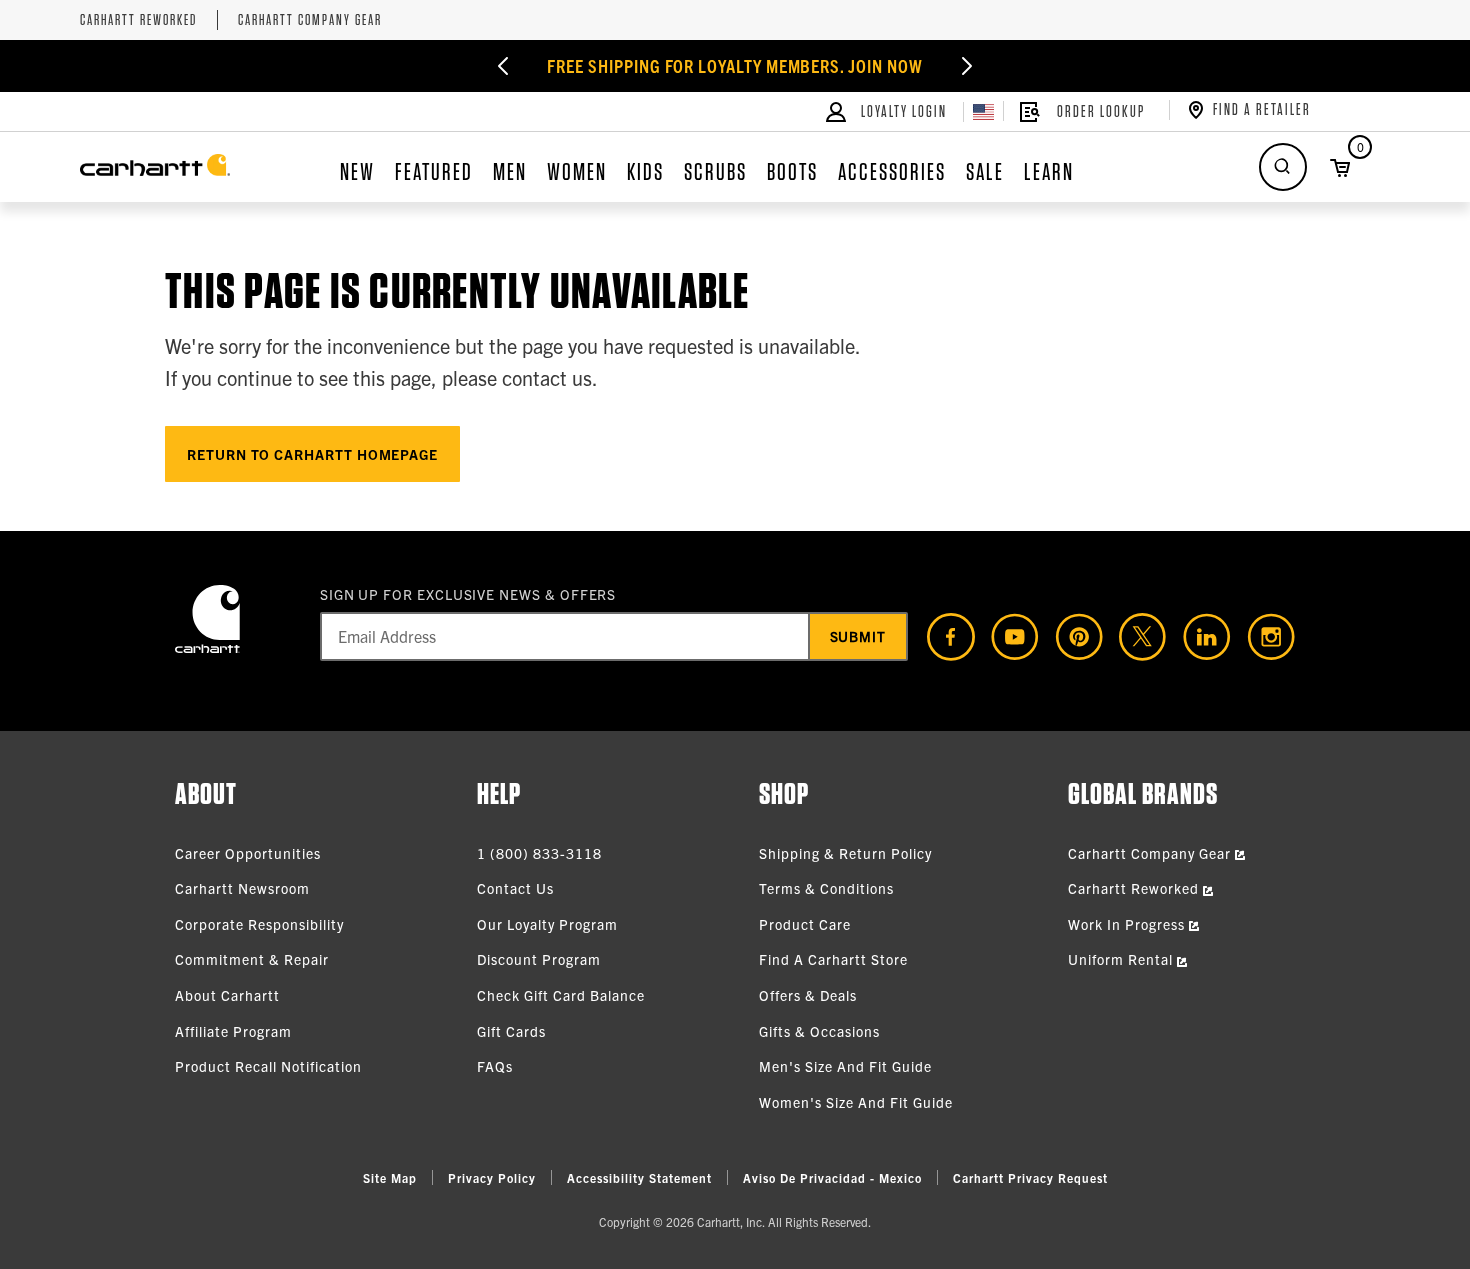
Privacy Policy (492, 1177)
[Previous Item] (503, 66)
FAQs (495, 1066)
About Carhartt (227, 995)
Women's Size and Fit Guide (856, 1102)
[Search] (1283, 167)
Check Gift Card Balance (561, 995)
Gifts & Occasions (819, 1031)
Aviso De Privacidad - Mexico (832, 1177)
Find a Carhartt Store (833, 959)
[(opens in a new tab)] (943, 637)
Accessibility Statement (639, 1177)
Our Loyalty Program (547, 924)
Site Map (390, 1177)
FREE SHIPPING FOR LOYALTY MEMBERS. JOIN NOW (734, 65)
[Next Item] (967, 66)
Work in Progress (1128, 924)
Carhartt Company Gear (310, 20)
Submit (858, 636)
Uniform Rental (1122, 959)
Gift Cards (511, 1031)
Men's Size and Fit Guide (845, 1066)
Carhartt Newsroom (242, 888)
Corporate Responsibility (259, 924)
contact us (547, 377)
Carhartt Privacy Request (1030, 1177)
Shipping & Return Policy (845, 853)
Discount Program (539, 959)
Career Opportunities (248, 853)
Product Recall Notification (268, 1066)
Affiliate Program (233, 1031)
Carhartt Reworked (138, 20)
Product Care (805, 924)
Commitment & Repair (252, 959)
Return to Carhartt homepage (312, 454)
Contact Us (515, 888)
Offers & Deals (808, 995)
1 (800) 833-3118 (539, 853)
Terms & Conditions (826, 888)
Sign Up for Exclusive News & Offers (468, 594)
